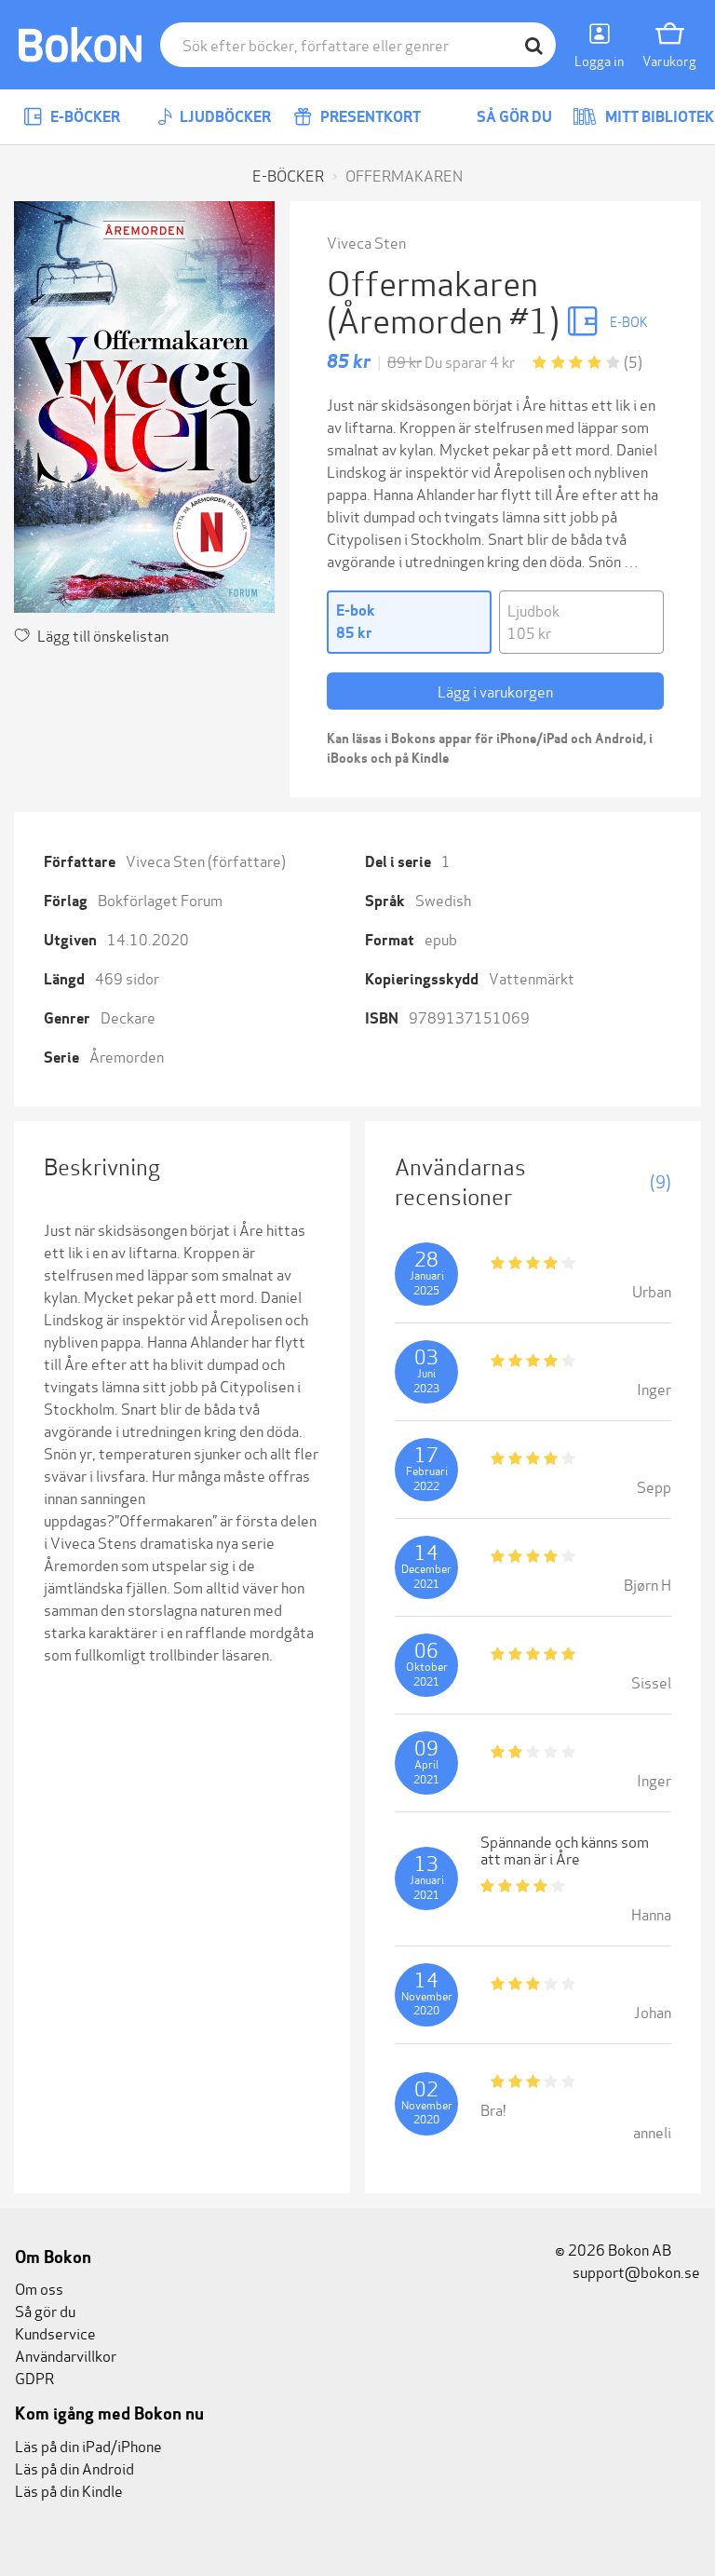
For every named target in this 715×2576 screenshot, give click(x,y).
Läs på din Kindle (69, 2490)
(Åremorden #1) (446, 318)
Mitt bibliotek (658, 117)
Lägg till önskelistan (103, 635)
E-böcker (84, 117)
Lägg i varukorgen (495, 691)
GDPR (34, 2377)
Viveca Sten (366, 242)
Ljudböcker (224, 117)
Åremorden (127, 1056)
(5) (633, 361)
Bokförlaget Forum (160, 899)
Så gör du (513, 117)
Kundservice (55, 2332)
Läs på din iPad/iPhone (88, 2445)
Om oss (39, 2288)
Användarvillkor (66, 2355)
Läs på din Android (74, 2468)
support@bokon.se (635, 2271)
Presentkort (369, 117)
